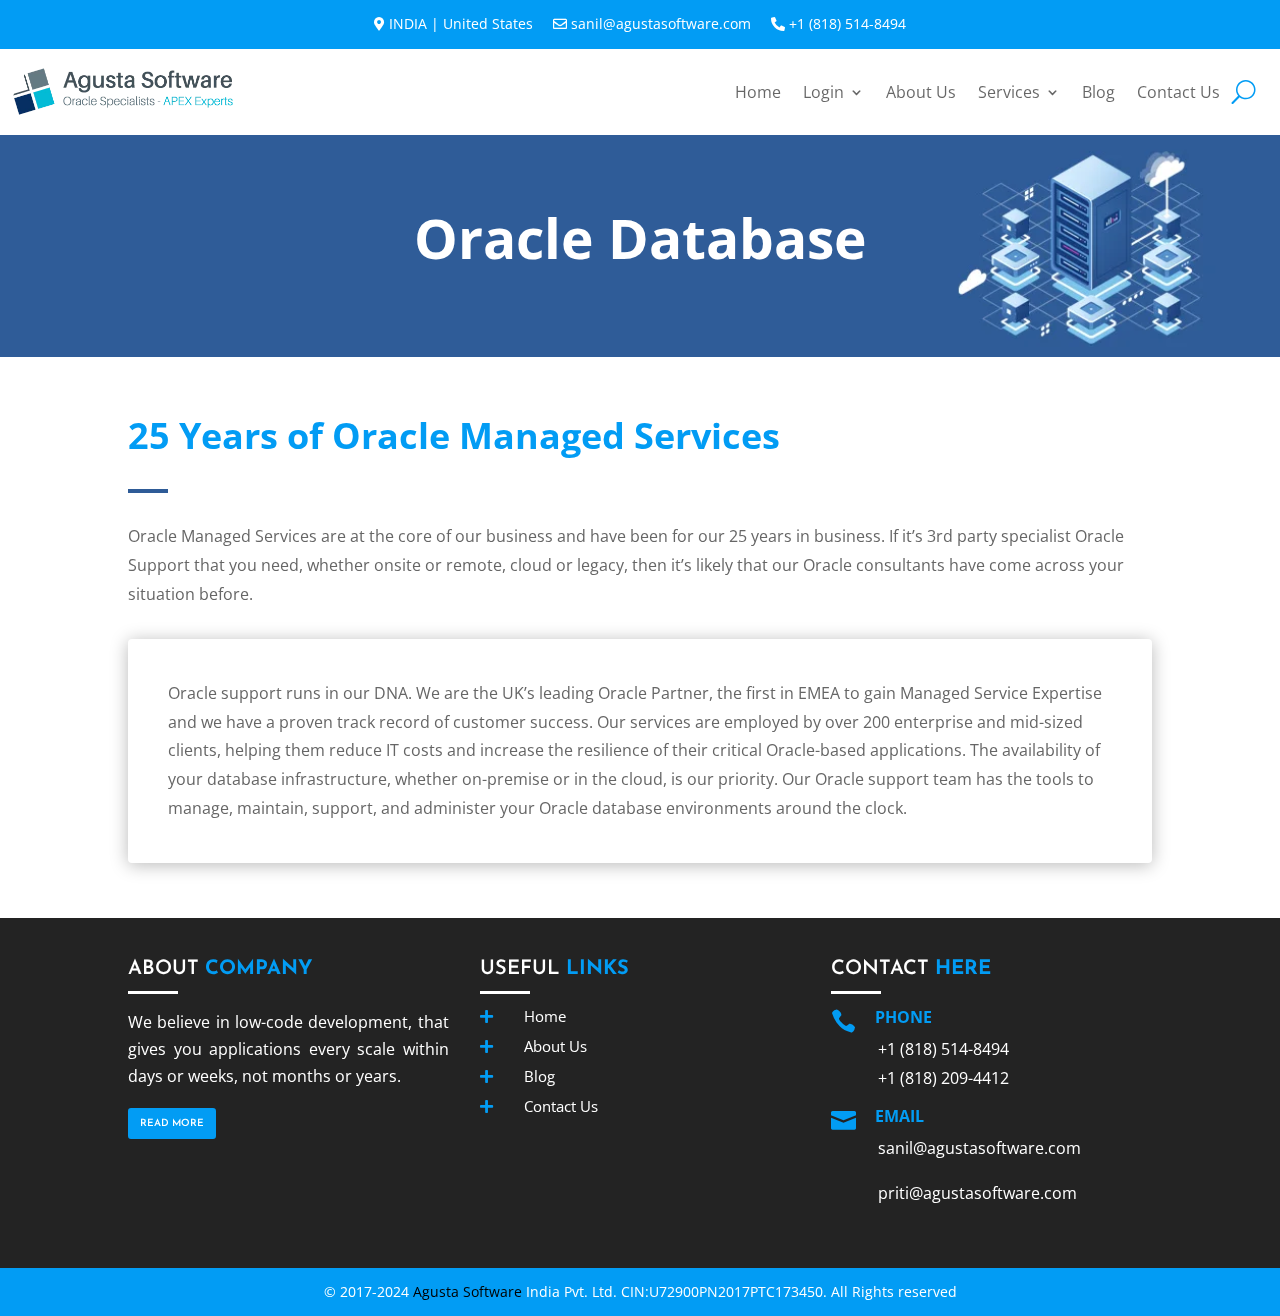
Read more (172, 1123)
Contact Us (1178, 92)
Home (758, 92)
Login (823, 92)
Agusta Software (467, 1291)
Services (1009, 92)
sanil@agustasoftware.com (661, 23)
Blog (1098, 92)
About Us (921, 92)
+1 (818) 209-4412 (943, 1078)
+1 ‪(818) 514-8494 (847, 23)
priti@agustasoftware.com (977, 1193)
